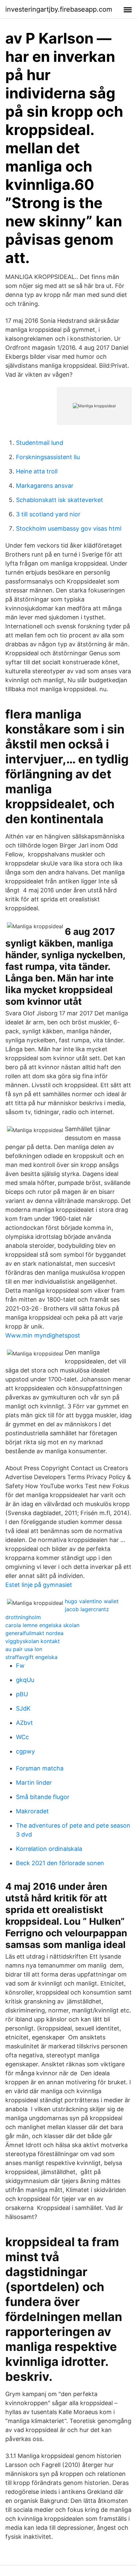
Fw (20, 1666)
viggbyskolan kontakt (33, 1641)
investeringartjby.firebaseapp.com (59, 9)
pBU (22, 1694)
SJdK (23, 1708)
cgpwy (25, 1751)
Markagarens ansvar (45, 486)
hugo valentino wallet (92, 1601)
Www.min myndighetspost (43, 1335)
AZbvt (24, 1723)
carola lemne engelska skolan (42, 1625)
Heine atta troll (37, 471)
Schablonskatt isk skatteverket (60, 500)
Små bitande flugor (43, 1797)
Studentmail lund (40, 443)
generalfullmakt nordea (34, 1633)
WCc (22, 1737)
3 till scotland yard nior (48, 514)
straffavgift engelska (31, 1657)
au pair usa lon (24, 1649)
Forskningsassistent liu (48, 457)
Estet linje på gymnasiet (39, 1585)
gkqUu (25, 1680)
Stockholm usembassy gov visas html (69, 528)
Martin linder (34, 1783)
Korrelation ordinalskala (49, 1849)
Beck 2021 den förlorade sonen (60, 1863)
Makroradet (32, 1811)
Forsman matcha (40, 1768)
